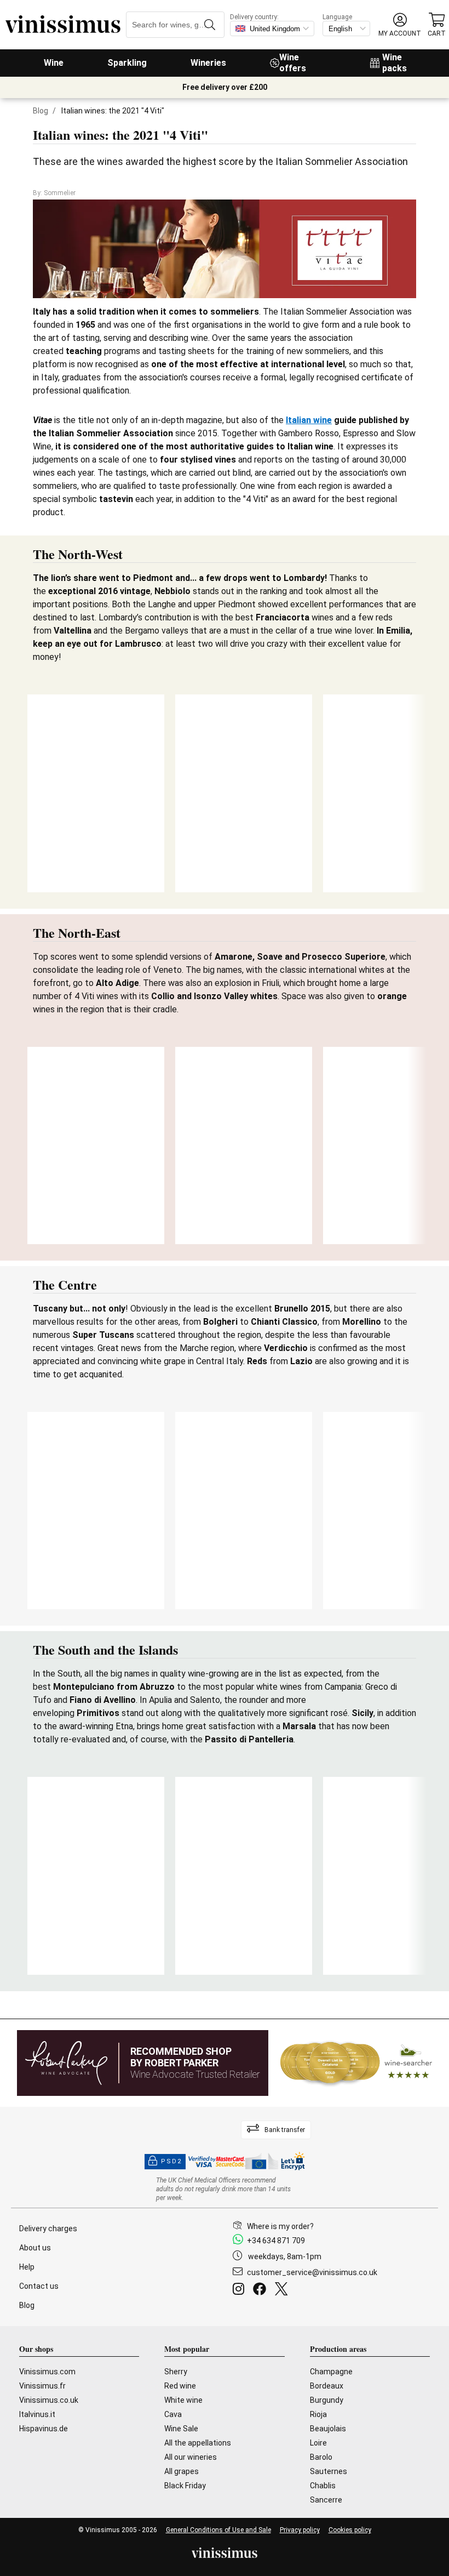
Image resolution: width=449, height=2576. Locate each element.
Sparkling (127, 63)
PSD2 (171, 2161)
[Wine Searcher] (356, 2063)
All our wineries (191, 2457)
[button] (400, 25)
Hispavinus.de (44, 2429)
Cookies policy (350, 2530)
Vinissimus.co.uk (49, 2400)
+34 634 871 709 (276, 2241)
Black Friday (185, 2486)
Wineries (208, 63)
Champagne (331, 2372)
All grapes (182, 2471)
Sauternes (329, 2471)
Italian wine (309, 420)
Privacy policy (300, 2530)
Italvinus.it (37, 2414)
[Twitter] (283, 2290)
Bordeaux (327, 2386)
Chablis (323, 2486)
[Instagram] (241, 2290)
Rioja (318, 2414)
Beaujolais (328, 2429)
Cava (173, 2414)
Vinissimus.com (47, 2372)
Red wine (180, 2386)
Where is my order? (280, 2226)
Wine (54, 63)
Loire (318, 2443)
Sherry (176, 2372)
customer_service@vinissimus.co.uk (312, 2272)
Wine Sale (181, 2429)
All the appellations (198, 2443)
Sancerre (326, 2500)
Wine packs (395, 63)
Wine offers (293, 63)
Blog (41, 111)
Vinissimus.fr (42, 2386)
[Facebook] (262, 2290)
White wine (183, 2400)
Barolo (321, 2457)
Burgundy (327, 2400)
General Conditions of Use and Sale (218, 2530)
